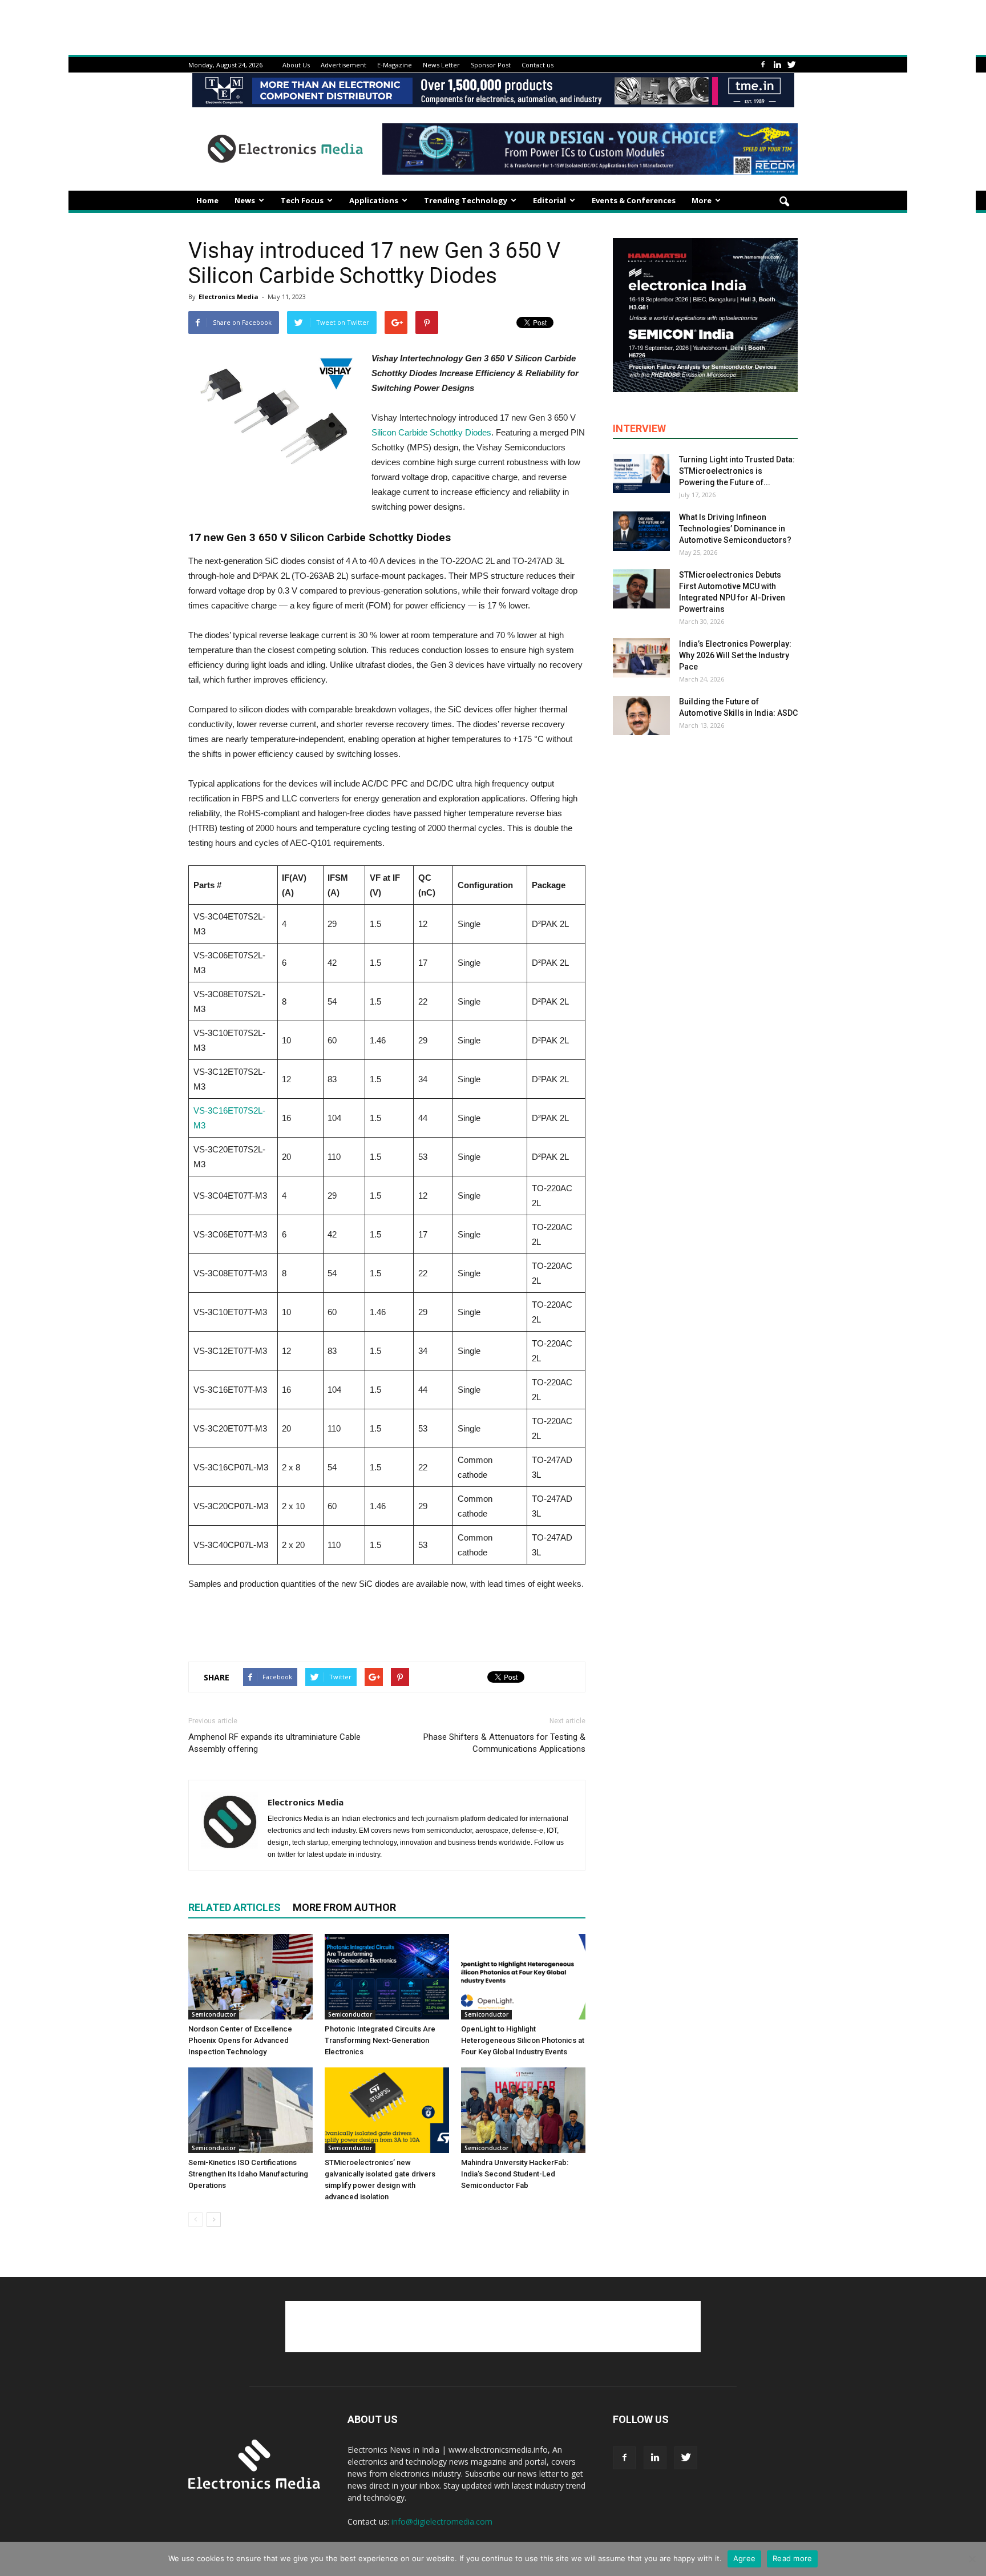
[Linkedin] (777, 65)
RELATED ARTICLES (235, 1907)
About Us (296, 65)
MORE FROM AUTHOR (344, 1907)
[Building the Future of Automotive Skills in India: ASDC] (641, 715)
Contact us (538, 65)
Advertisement (344, 65)
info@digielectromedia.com (442, 2521)
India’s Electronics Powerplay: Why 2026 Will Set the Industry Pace (735, 655)
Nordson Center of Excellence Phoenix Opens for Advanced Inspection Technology (240, 2040)
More (702, 200)
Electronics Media (229, 297)
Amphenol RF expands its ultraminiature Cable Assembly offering (274, 1743)
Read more (792, 2558)
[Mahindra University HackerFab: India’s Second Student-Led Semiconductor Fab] (523, 2110)
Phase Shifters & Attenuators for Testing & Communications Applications (504, 1743)
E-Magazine (395, 65)
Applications (374, 200)
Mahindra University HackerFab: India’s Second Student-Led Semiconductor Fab (515, 2174)
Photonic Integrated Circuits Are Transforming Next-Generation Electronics (380, 2040)
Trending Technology (466, 200)
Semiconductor (214, 2014)
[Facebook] (763, 65)
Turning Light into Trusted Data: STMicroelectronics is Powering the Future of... (737, 471)
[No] (972, 2559)
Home (207, 200)
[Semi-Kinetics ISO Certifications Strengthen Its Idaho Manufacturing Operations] (250, 2110)
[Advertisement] (387, 1623)
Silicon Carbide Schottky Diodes (431, 432)
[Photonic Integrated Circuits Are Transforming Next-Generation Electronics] (387, 1977)
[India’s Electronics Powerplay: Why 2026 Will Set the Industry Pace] (641, 658)
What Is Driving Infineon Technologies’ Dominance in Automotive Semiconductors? (735, 529)
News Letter (441, 65)
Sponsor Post (491, 65)
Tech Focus (302, 200)
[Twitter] (791, 65)
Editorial (549, 200)
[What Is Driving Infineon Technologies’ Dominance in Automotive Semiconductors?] (641, 531)
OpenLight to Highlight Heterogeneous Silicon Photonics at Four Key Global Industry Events (523, 2040)
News (245, 200)
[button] (784, 202)
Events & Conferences (634, 200)
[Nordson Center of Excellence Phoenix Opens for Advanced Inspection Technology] (250, 1977)
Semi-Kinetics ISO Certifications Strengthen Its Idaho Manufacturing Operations (248, 2174)
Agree (744, 2558)
